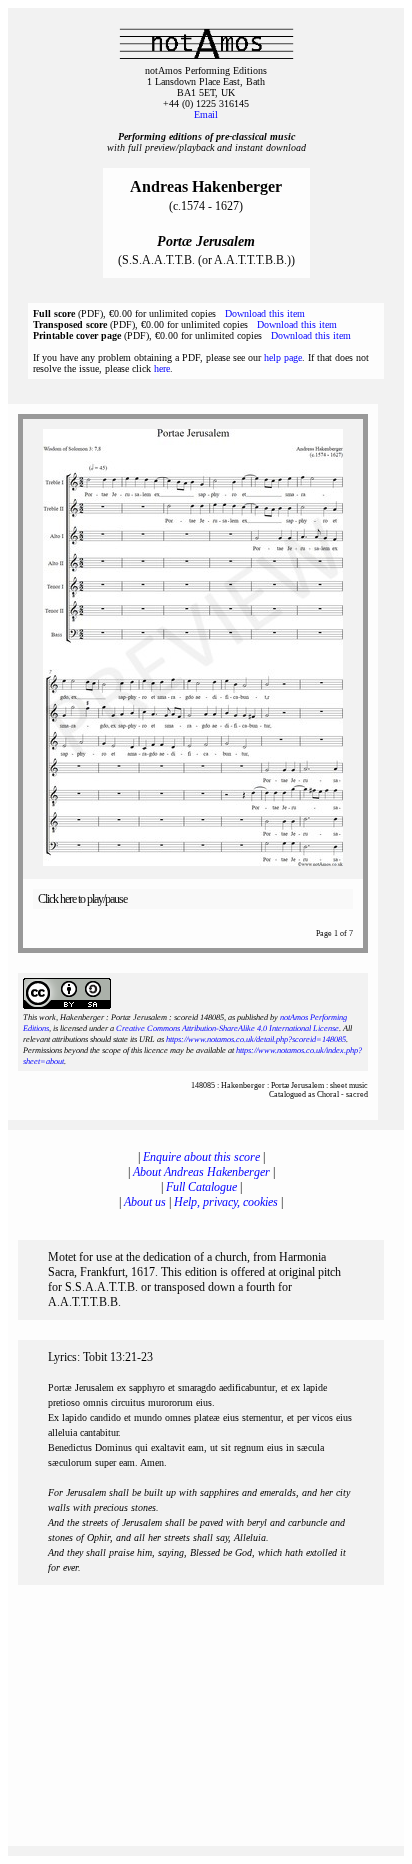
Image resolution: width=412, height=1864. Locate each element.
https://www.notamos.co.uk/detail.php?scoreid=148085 (256, 1039)
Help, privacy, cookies (226, 1202)
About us (145, 1202)
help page (283, 357)
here (162, 368)
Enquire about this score (201, 1157)
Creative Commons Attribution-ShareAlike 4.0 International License (227, 1028)
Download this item (265, 313)
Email (206, 114)
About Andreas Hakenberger (201, 1172)
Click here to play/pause (82, 899)
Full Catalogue (201, 1187)
